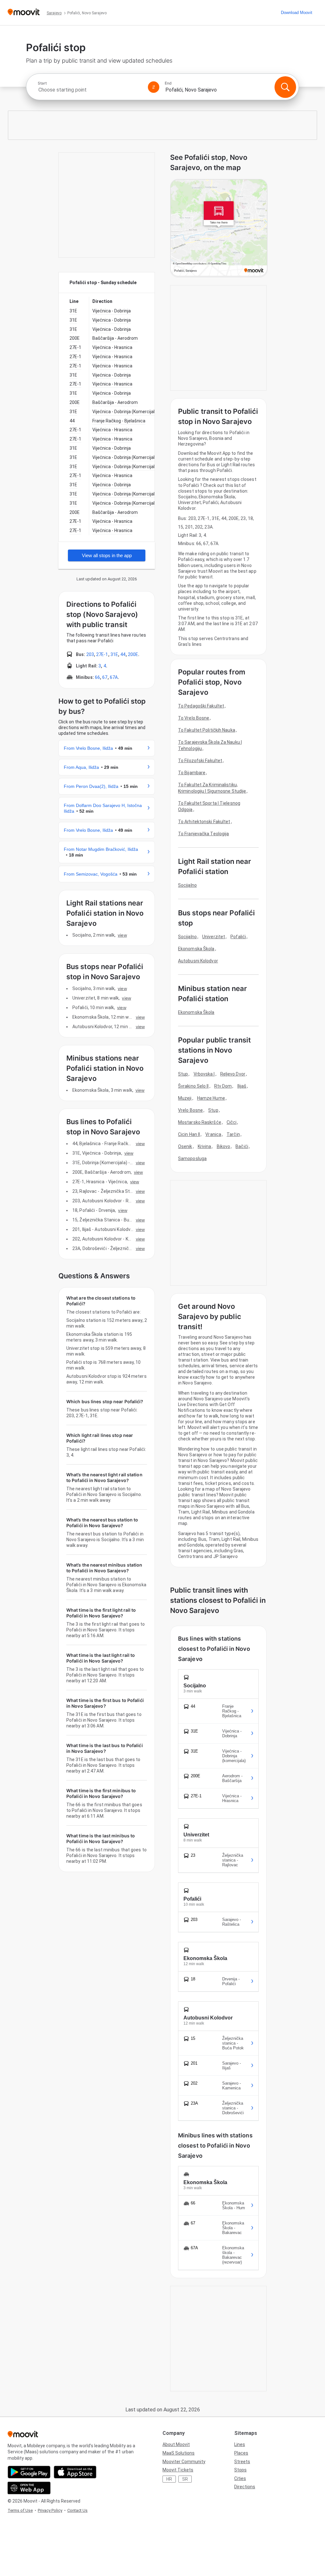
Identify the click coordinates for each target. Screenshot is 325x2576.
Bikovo (224, 1146)
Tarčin (233, 1134)
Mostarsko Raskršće (200, 1122)
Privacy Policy (50, 2510)
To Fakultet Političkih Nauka (207, 730)
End (168, 83)
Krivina (205, 1146)
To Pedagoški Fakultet (201, 706)
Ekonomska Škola (196, 949)
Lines (240, 2444)
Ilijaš (242, 1086)
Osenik (185, 1146)
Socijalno (187, 885)
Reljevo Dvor (233, 1074)
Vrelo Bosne (190, 1110)
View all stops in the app (107, 555)
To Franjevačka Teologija (203, 834)
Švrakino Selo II (193, 1086)
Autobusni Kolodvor (198, 961)
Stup (183, 1074)
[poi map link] (219, 228)
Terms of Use (20, 2510)
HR (169, 2479)
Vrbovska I (204, 1074)
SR (185, 2479)
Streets (242, 2462)
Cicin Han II (189, 1134)
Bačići (242, 1146)
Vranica (213, 1134)
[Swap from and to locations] (154, 87)
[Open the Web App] (29, 2488)
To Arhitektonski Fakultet (204, 822)
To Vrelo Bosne (194, 718)
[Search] (285, 87)
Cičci (232, 1122)
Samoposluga (192, 1158)
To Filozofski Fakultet (200, 761)
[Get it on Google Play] (29, 2472)
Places (241, 2453)
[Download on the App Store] (75, 2472)
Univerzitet (214, 937)
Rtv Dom (223, 1086)
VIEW (122, 935)
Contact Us (77, 2510)
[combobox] (90, 90)
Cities (240, 2478)
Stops (240, 2470)
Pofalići (238, 937)
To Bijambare (192, 773)
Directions (245, 2487)
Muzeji (185, 1098)
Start (42, 83)
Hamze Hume (211, 1098)
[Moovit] (24, 13)
